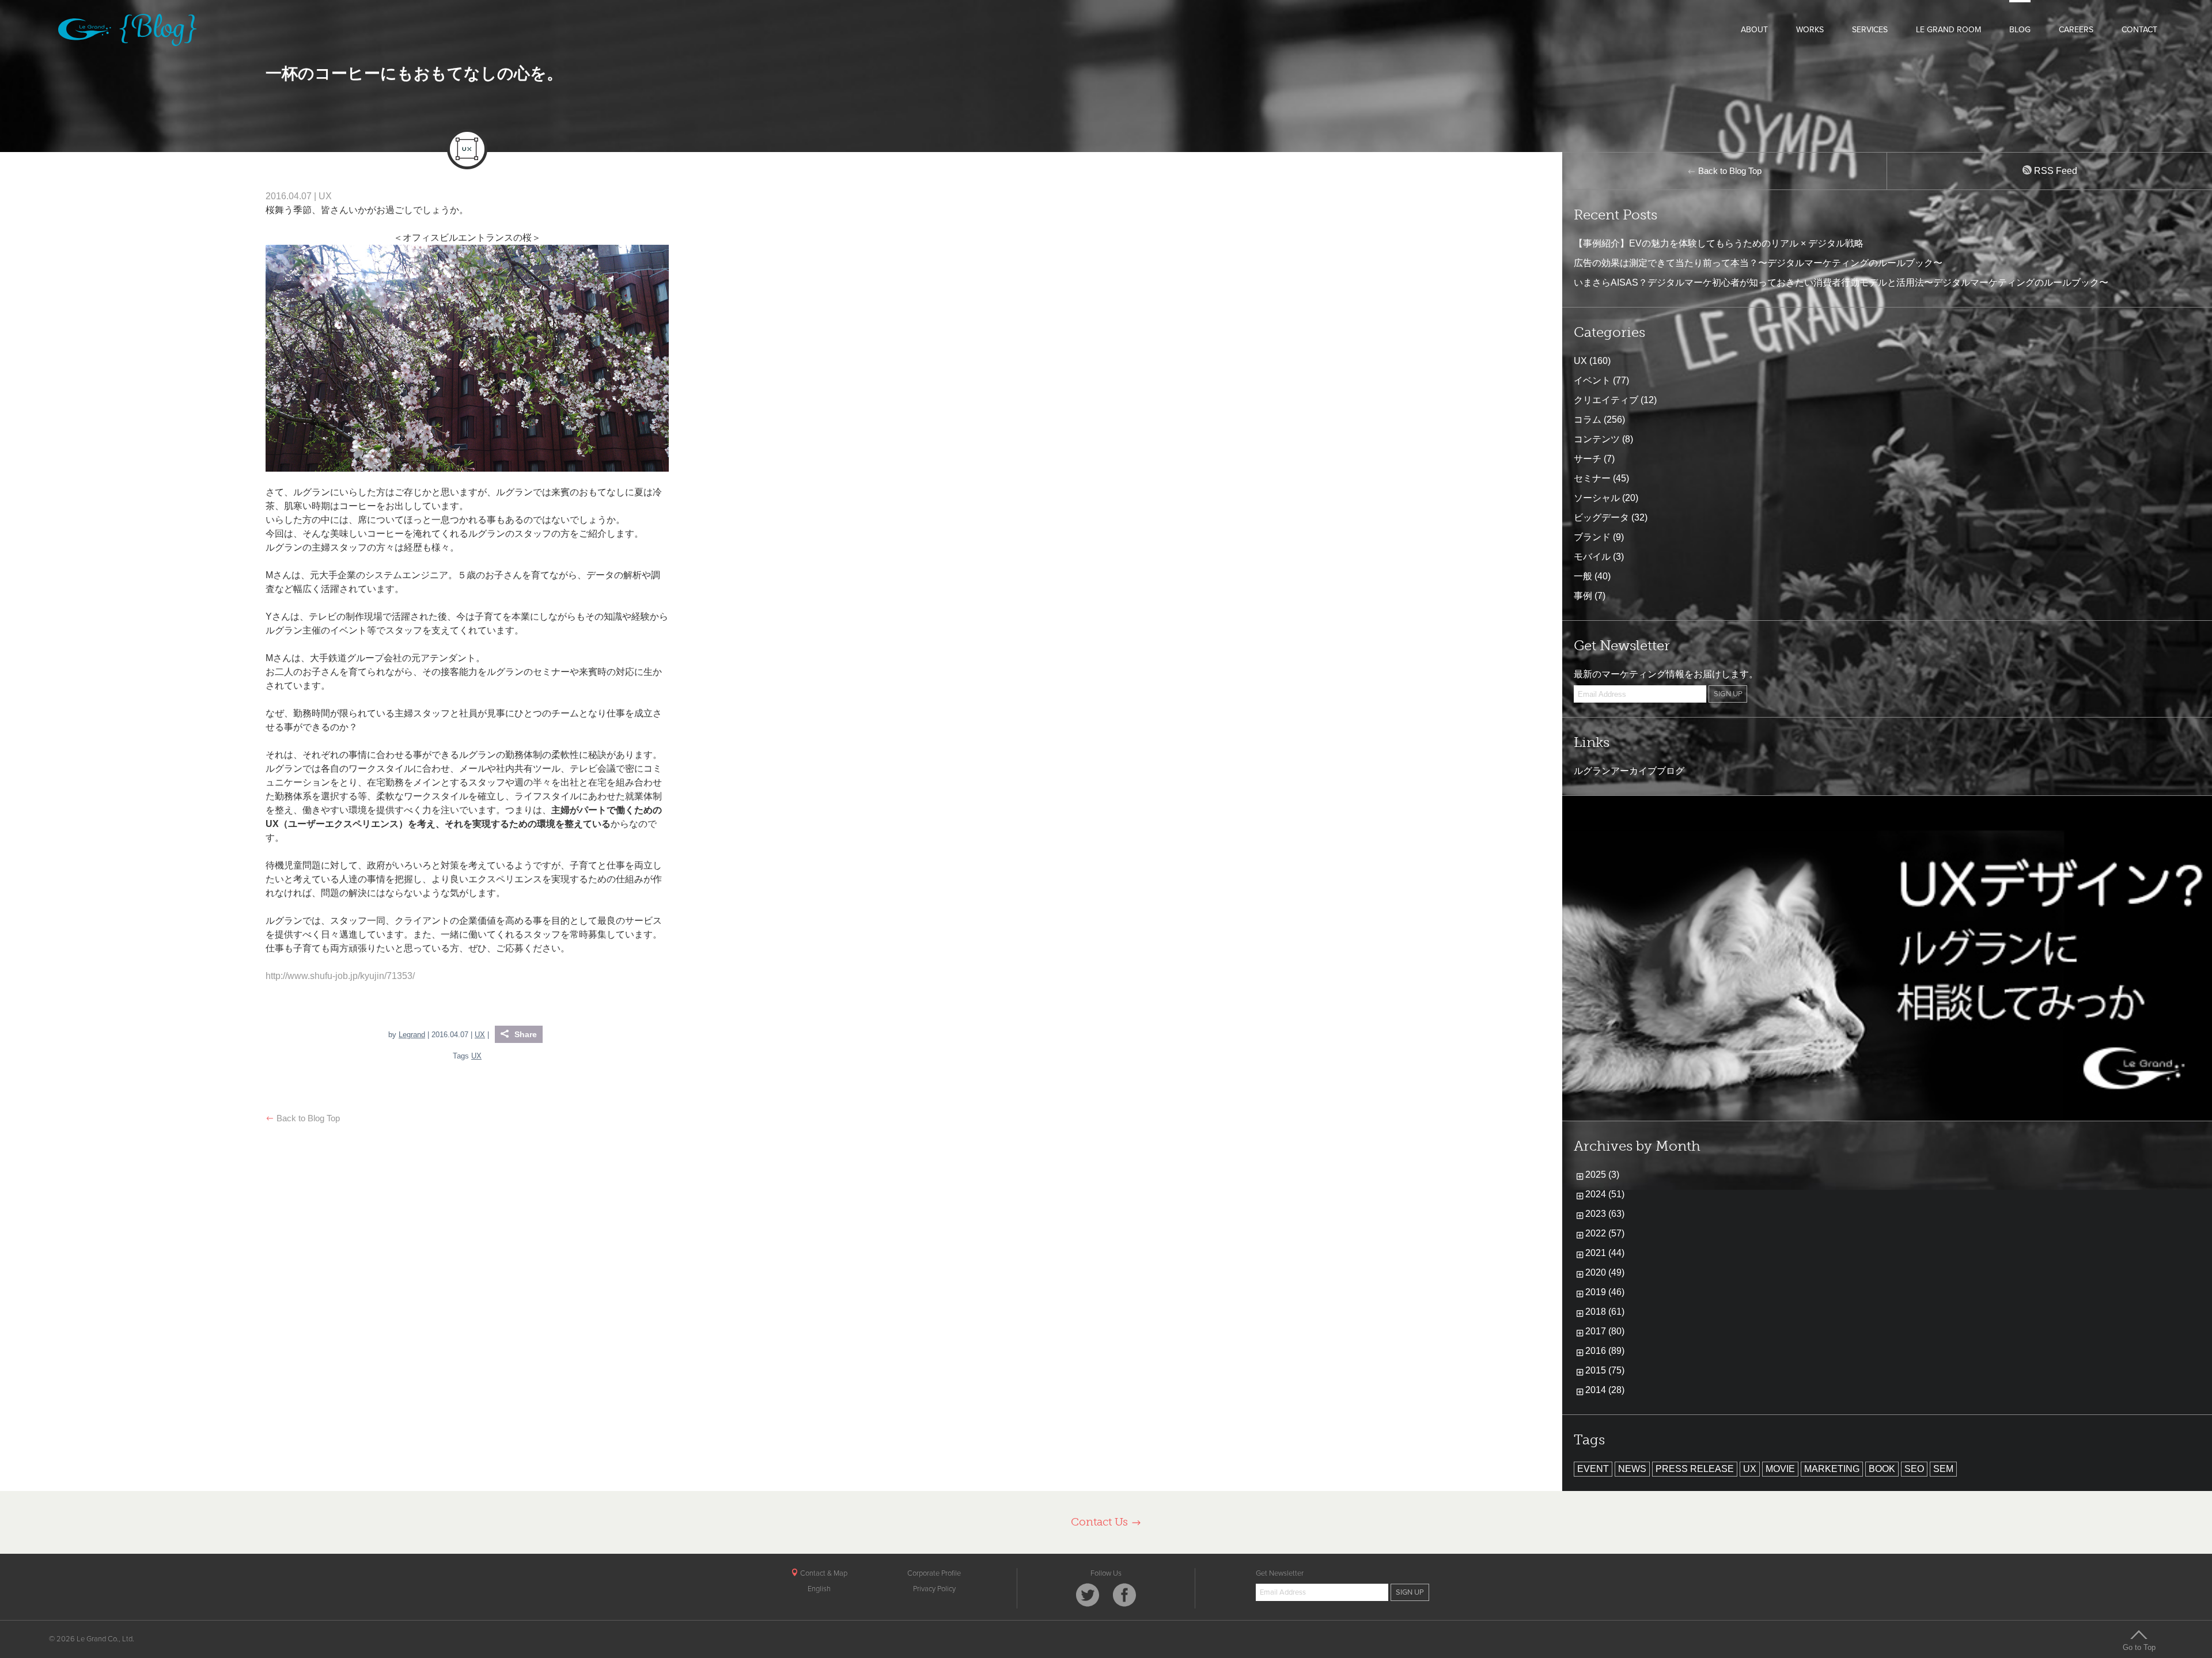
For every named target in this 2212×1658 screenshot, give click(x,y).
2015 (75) (1605, 1370)
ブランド (1592, 537)
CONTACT (2139, 30)
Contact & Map (823, 1573)
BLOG (2020, 30)
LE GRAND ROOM (1948, 30)
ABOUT (1754, 30)
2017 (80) (1605, 1331)
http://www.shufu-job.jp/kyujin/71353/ (340, 976)
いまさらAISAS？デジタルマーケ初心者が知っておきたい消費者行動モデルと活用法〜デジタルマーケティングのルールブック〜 (1841, 282)
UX (325, 196)
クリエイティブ (1606, 400)
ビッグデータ (1601, 517)
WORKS (1810, 30)
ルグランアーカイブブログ (1629, 771)
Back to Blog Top (307, 1118)
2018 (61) (1605, 1312)
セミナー (1592, 478)
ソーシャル (1597, 498)
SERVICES (1870, 30)
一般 (1583, 576)
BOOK (1882, 1469)
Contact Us (1101, 1522)
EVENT (1593, 1469)
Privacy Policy (934, 1589)
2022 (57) (1605, 1233)
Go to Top (2139, 1647)
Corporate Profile (934, 1573)
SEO (1914, 1469)
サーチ (1588, 459)
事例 (1583, 596)
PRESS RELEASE (1695, 1469)
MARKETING (1832, 1469)
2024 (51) (1605, 1194)
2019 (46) (1605, 1292)
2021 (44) (1605, 1253)
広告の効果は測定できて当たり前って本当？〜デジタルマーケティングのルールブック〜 (1758, 263)
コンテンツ (1597, 439)
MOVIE (1780, 1469)
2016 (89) (1605, 1351)
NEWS (1632, 1469)
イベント (1592, 380)
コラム (1588, 420)
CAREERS (2076, 30)
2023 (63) (1605, 1214)
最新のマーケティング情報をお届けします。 (1666, 674)
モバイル (1592, 557)
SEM (1943, 1469)
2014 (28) (1605, 1390)
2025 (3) (1602, 1175)
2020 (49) (1605, 1272)
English (819, 1589)
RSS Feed (2054, 171)
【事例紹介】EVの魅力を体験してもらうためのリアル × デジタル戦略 (1719, 243)
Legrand (412, 1035)
